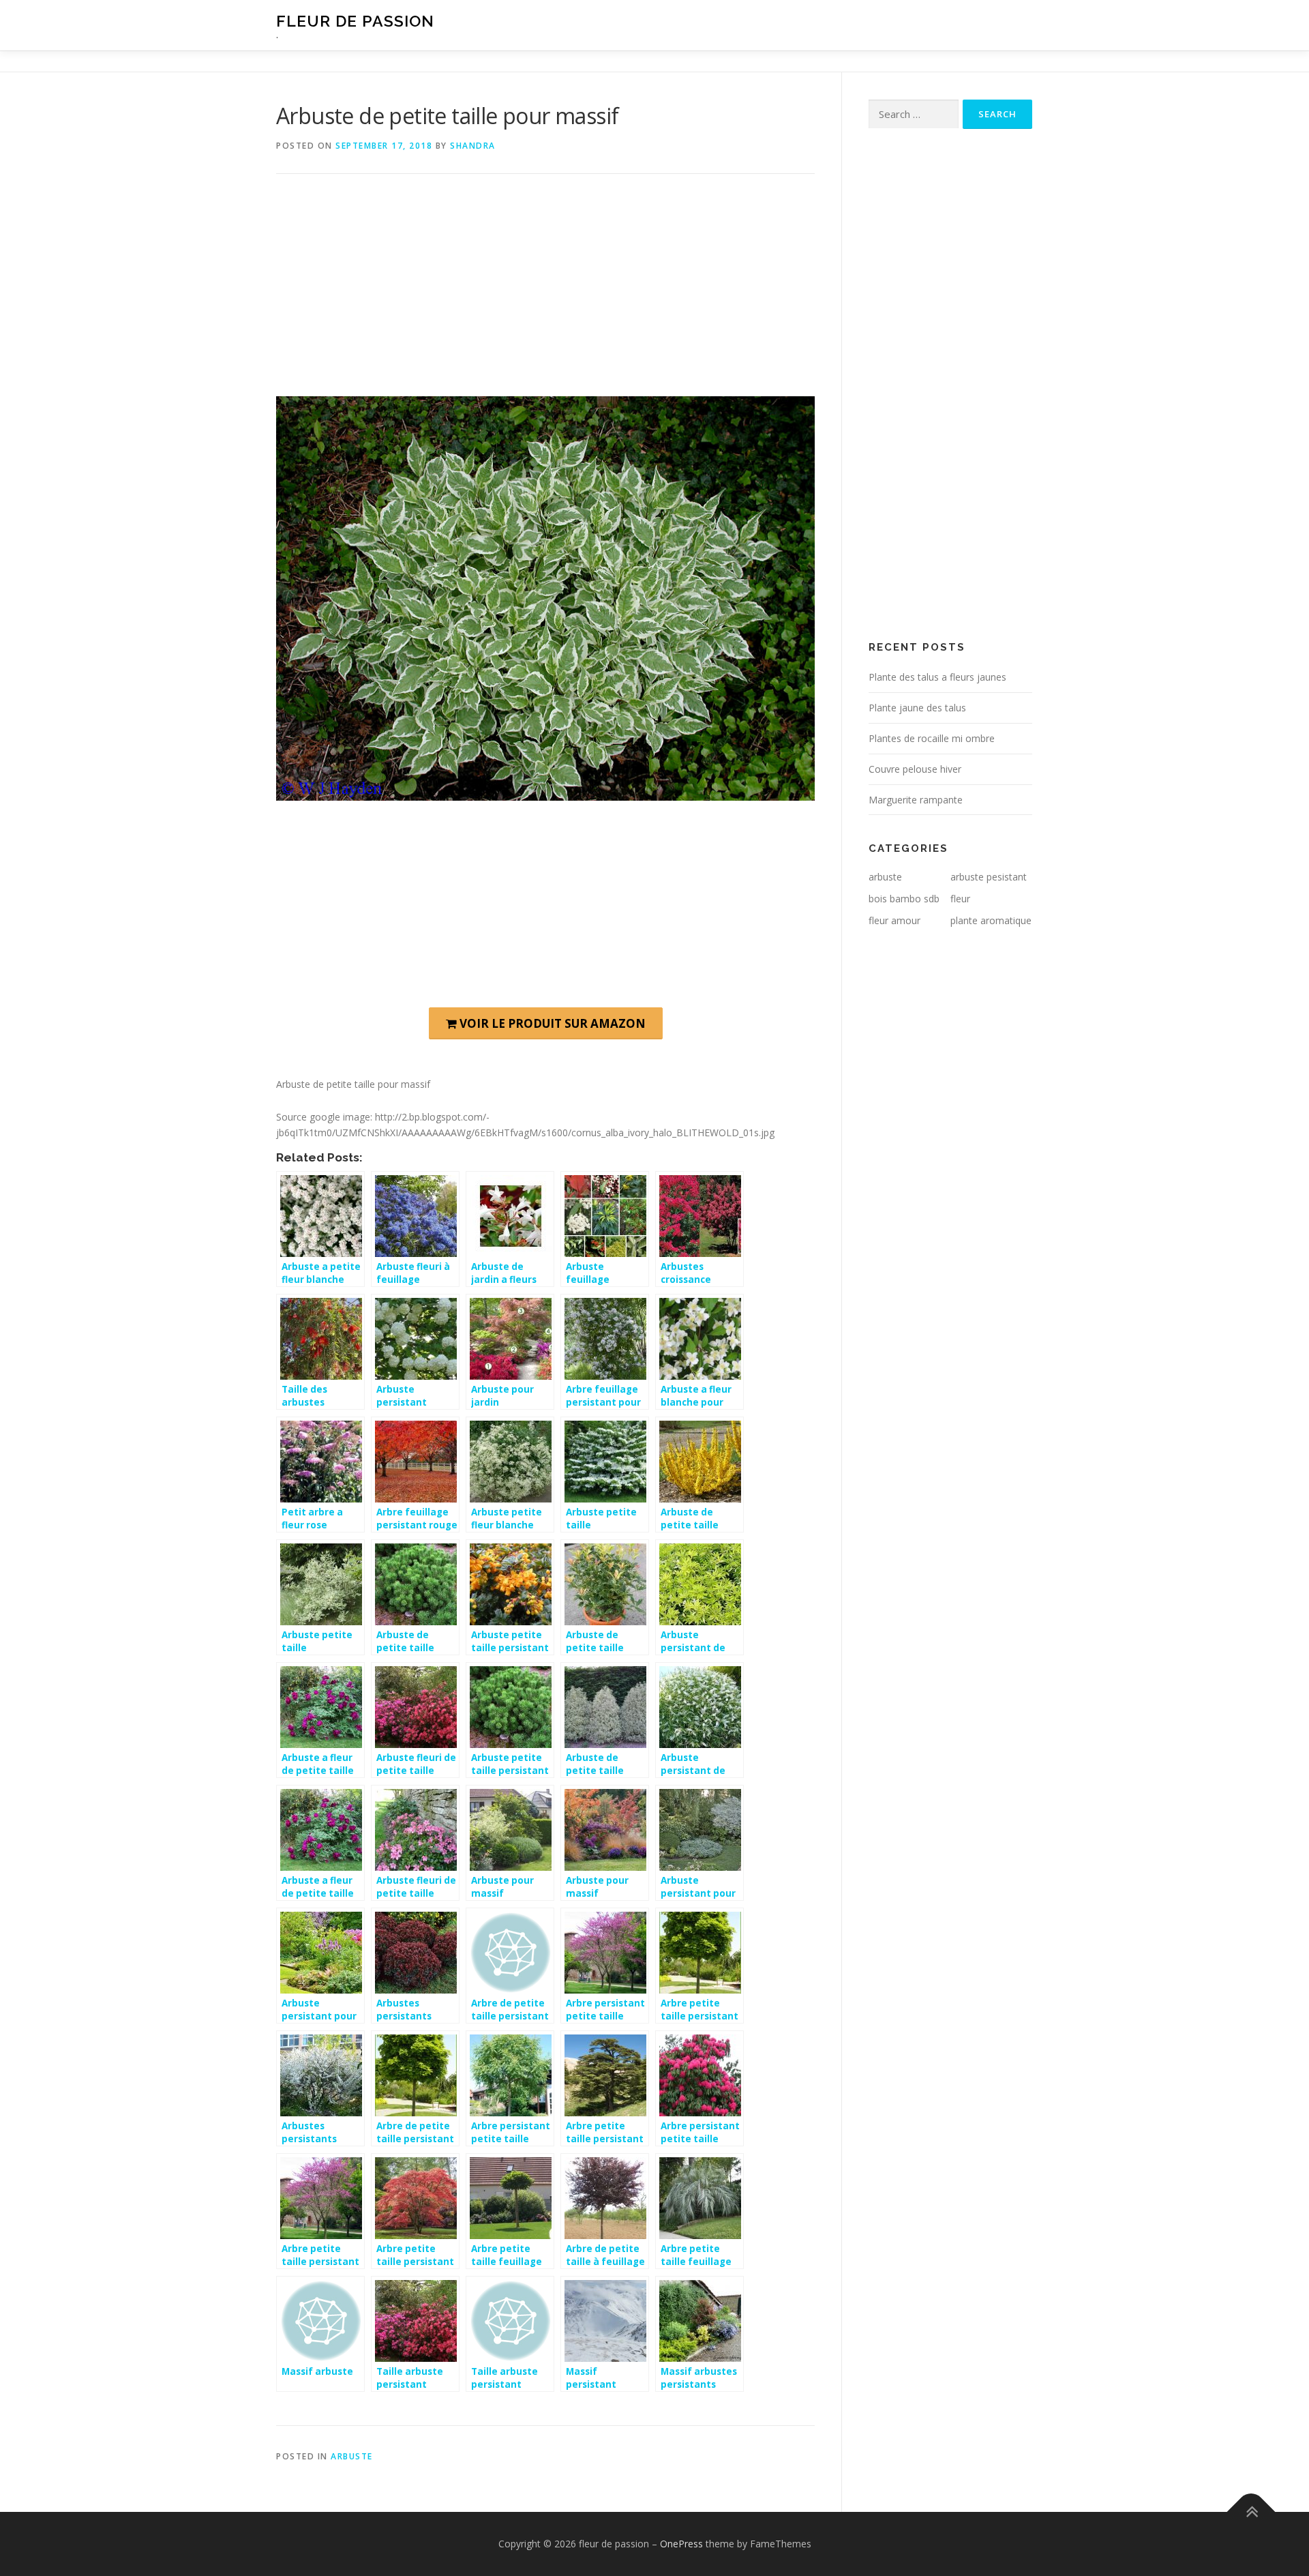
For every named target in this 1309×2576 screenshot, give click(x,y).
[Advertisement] (545, 295)
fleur (960, 899)
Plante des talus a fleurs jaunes (937, 677)
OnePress (681, 2544)
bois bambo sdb (904, 899)
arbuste (352, 2456)
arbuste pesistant (989, 877)
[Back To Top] (1251, 2512)
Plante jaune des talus (917, 708)
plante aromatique (991, 920)
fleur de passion (355, 21)
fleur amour (894, 920)
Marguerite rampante (916, 800)
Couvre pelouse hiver (915, 769)
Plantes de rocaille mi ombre (932, 738)
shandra (473, 146)
